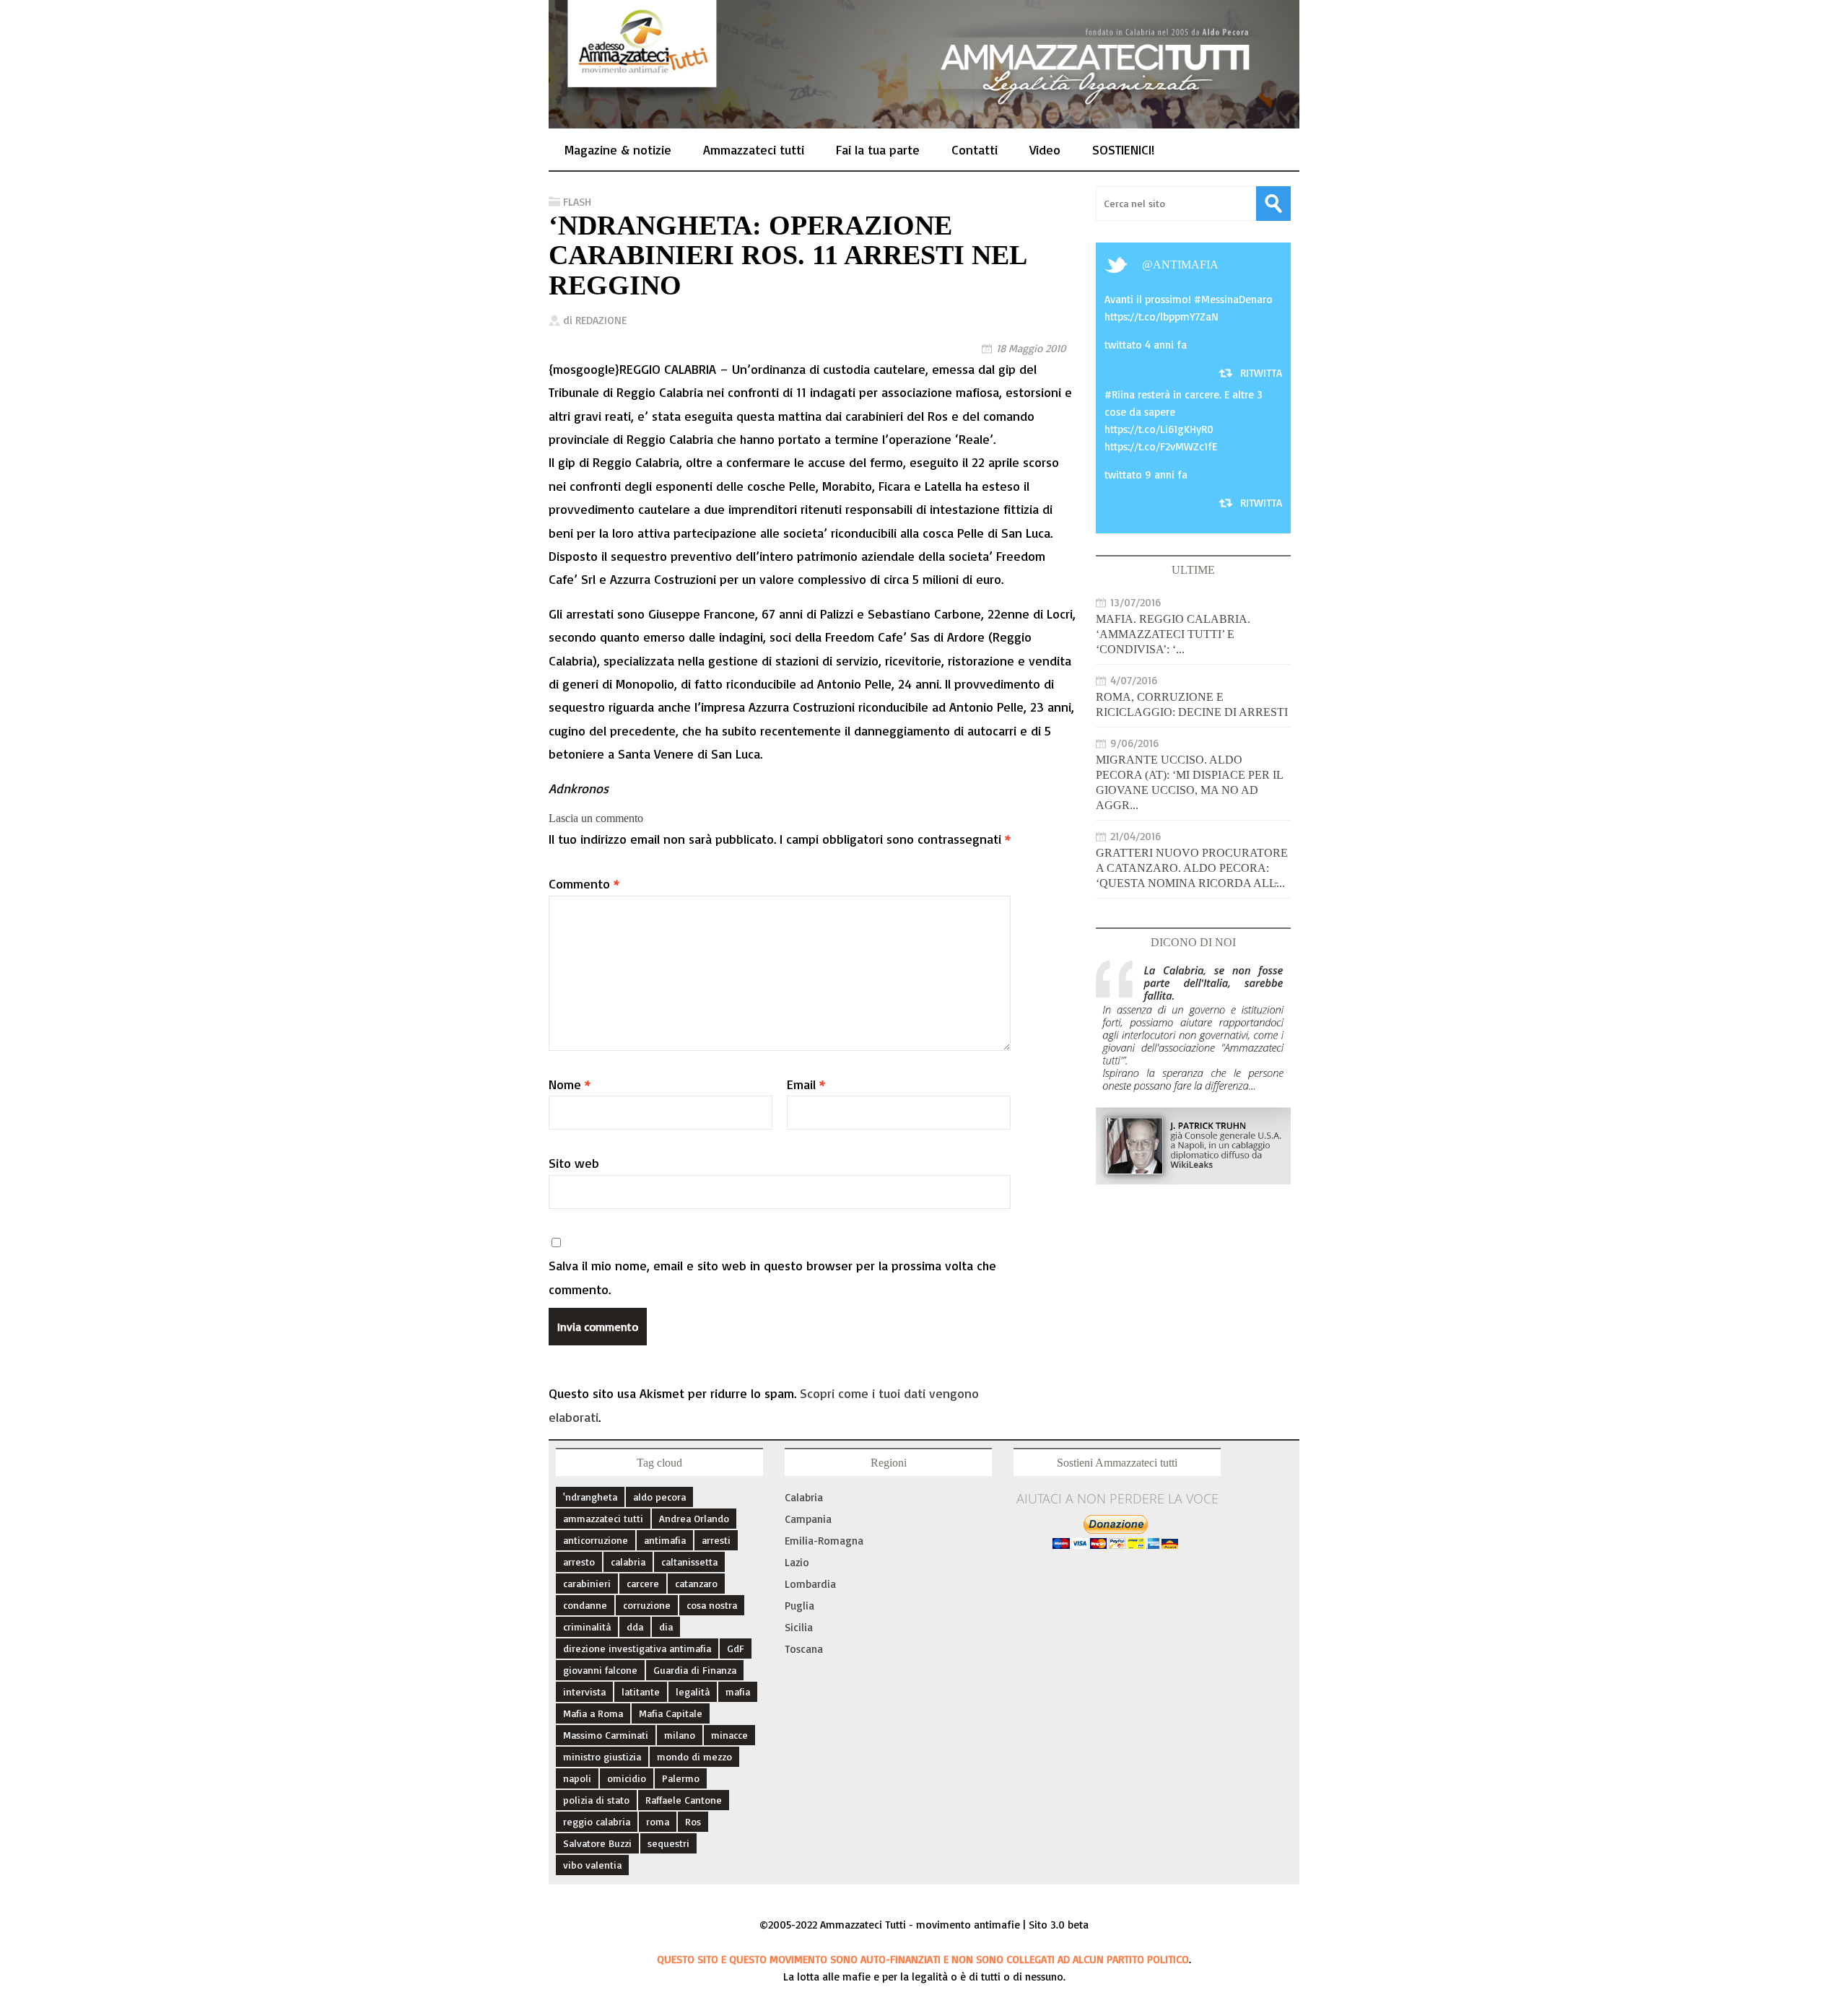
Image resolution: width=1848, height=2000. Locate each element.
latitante (641, 1691)
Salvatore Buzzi (597, 1843)
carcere (643, 1583)
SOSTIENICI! (1123, 149)
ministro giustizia (602, 1756)
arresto (579, 1562)
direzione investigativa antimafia (637, 1648)
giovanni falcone (600, 1670)
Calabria (804, 1497)
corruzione (647, 1605)
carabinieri (587, 1583)
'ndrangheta (590, 1497)
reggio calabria (597, 1821)
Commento (584, 883)
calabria (628, 1562)
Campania (808, 1519)
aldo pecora (659, 1497)
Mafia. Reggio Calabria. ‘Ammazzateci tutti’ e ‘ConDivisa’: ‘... (1173, 634)
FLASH (577, 202)
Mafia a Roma (593, 1713)
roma (658, 1821)
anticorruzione (596, 1540)
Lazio (797, 1562)
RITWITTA (1261, 373)
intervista (584, 1691)
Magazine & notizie (618, 149)
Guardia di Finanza (695, 1670)
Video (1045, 149)
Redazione (601, 320)
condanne (585, 1605)
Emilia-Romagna (824, 1541)
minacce (729, 1735)
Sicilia (799, 1627)
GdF (736, 1648)
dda (635, 1626)
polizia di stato (596, 1800)
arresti (716, 1540)
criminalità (587, 1626)
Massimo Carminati (606, 1735)
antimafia (1186, 265)
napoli (577, 1778)
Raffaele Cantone (684, 1800)
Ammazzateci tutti (754, 149)
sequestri (668, 1843)
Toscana (804, 1649)
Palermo (681, 1778)
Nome (570, 1084)
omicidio (627, 1778)
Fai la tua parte (878, 149)
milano (680, 1735)
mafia (738, 1691)
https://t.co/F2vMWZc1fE (1161, 446)
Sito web (574, 1163)
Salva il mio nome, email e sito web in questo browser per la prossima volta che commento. (772, 1277)
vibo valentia (592, 1865)
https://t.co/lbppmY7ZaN (1161, 316)
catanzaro (696, 1583)
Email (806, 1084)
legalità (693, 1691)
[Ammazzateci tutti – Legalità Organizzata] (924, 113)
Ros (693, 1821)
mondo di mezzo (694, 1756)
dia (666, 1626)
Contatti (975, 149)
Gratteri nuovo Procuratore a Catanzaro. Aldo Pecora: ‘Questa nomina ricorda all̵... (1192, 868)
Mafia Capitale (671, 1713)
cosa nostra (712, 1605)
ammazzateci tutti (603, 1518)
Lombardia (810, 1584)
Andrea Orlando (694, 1518)
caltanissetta (689, 1562)
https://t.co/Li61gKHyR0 (1159, 429)
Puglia (799, 1606)
